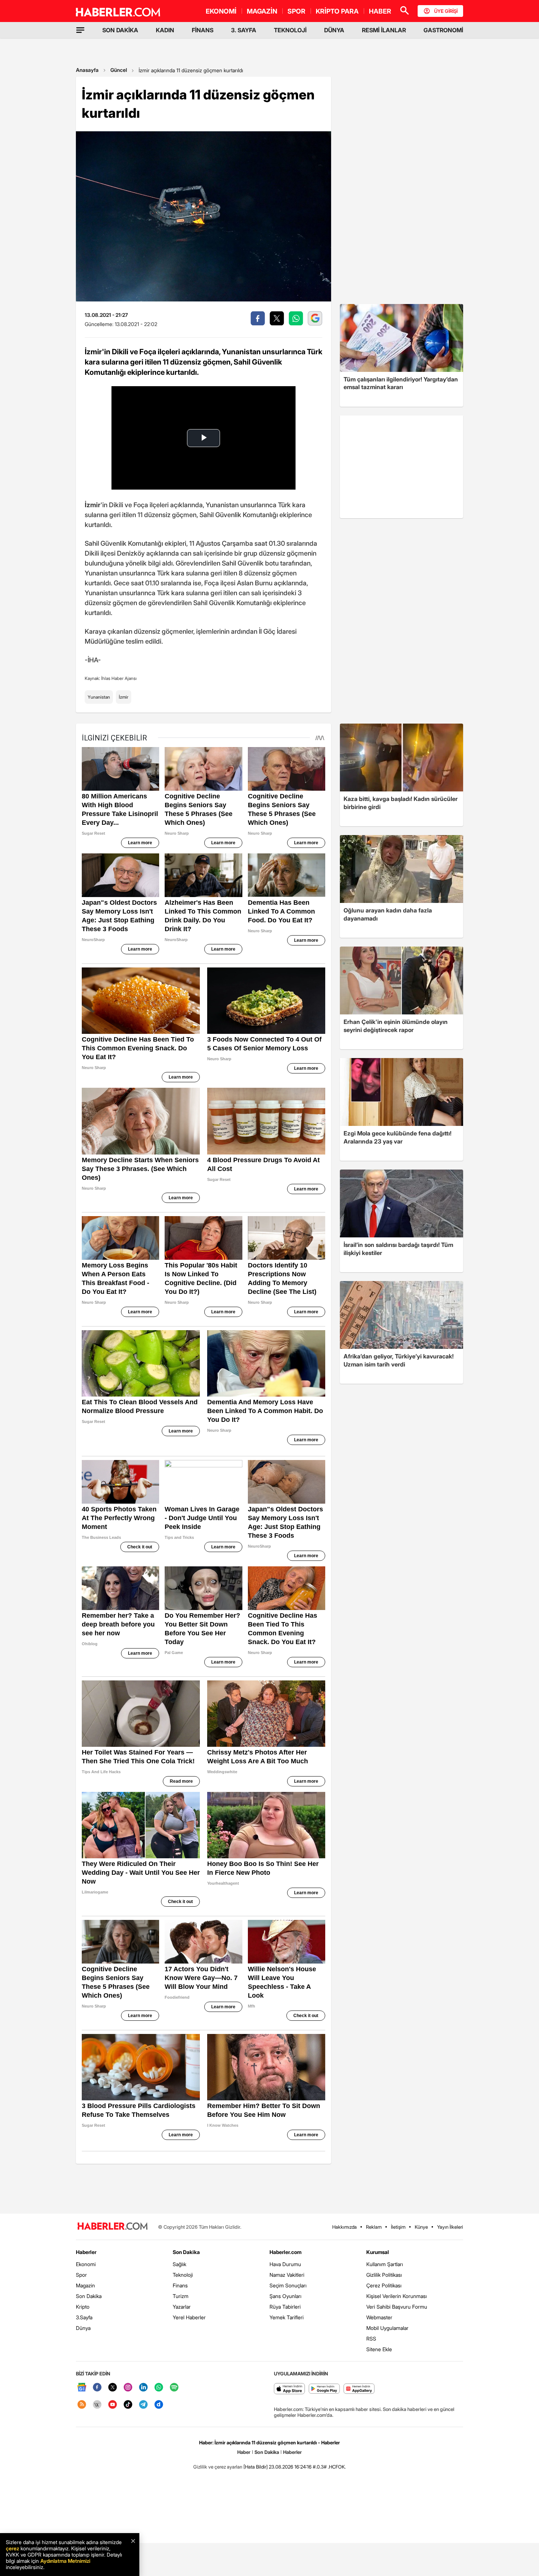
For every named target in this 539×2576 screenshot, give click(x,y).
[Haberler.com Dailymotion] (159, 2405)
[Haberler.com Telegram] (143, 2405)
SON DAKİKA (120, 30)
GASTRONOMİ (443, 30)
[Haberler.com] (113, 2227)
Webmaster (379, 2317)
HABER (380, 11)
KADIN (165, 30)
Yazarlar (182, 2307)
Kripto (83, 2307)
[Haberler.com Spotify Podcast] (174, 2388)
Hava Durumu (285, 2264)
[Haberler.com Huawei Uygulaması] (359, 2389)
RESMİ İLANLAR (384, 30)
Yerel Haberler (189, 2317)
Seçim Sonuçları (288, 2285)
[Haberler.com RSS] (82, 2405)
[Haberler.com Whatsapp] (159, 2388)
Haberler (86, 2252)
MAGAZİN (262, 11)
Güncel (119, 70)
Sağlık (179, 2264)
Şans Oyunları (285, 2296)
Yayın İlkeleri (450, 2227)
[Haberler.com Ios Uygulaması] (289, 2389)
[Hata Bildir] (256, 2467)
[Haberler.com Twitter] (113, 2388)
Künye (421, 2227)
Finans (180, 2285)
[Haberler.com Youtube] (113, 2405)
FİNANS (203, 30)
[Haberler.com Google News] (82, 2388)
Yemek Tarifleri (287, 2317)
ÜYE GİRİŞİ (446, 11)
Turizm (181, 2296)
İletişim (398, 2227)
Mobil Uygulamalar (387, 2328)
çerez (12, 2548)
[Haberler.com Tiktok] (128, 2405)
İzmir (124, 697)
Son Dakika (89, 2296)
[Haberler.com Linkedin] (143, 2388)
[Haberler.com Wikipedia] (97, 2405)
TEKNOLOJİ (290, 30)
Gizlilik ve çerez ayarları (218, 2467)
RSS (371, 2339)
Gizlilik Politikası (384, 2275)
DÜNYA (334, 30)
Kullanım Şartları (385, 2264)
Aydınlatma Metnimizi (65, 2561)
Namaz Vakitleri (287, 2275)
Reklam (374, 2227)
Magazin (85, 2285)
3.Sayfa (84, 2317)
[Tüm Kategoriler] (80, 30)
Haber (244, 2452)
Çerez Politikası (384, 2285)
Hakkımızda (344, 2227)
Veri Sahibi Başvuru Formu (397, 2307)
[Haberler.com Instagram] (128, 2388)
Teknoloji (183, 2275)
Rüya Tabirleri (285, 2307)
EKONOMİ (221, 11)
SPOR (296, 11)
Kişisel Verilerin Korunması (397, 2296)
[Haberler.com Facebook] (97, 2388)
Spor (81, 2275)
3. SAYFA (244, 30)
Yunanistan (99, 697)
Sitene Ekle (379, 2349)
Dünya (83, 2328)
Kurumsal (378, 2252)
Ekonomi (86, 2264)
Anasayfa (87, 70)
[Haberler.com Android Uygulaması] (324, 2389)
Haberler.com (285, 2252)
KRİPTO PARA (337, 11)
